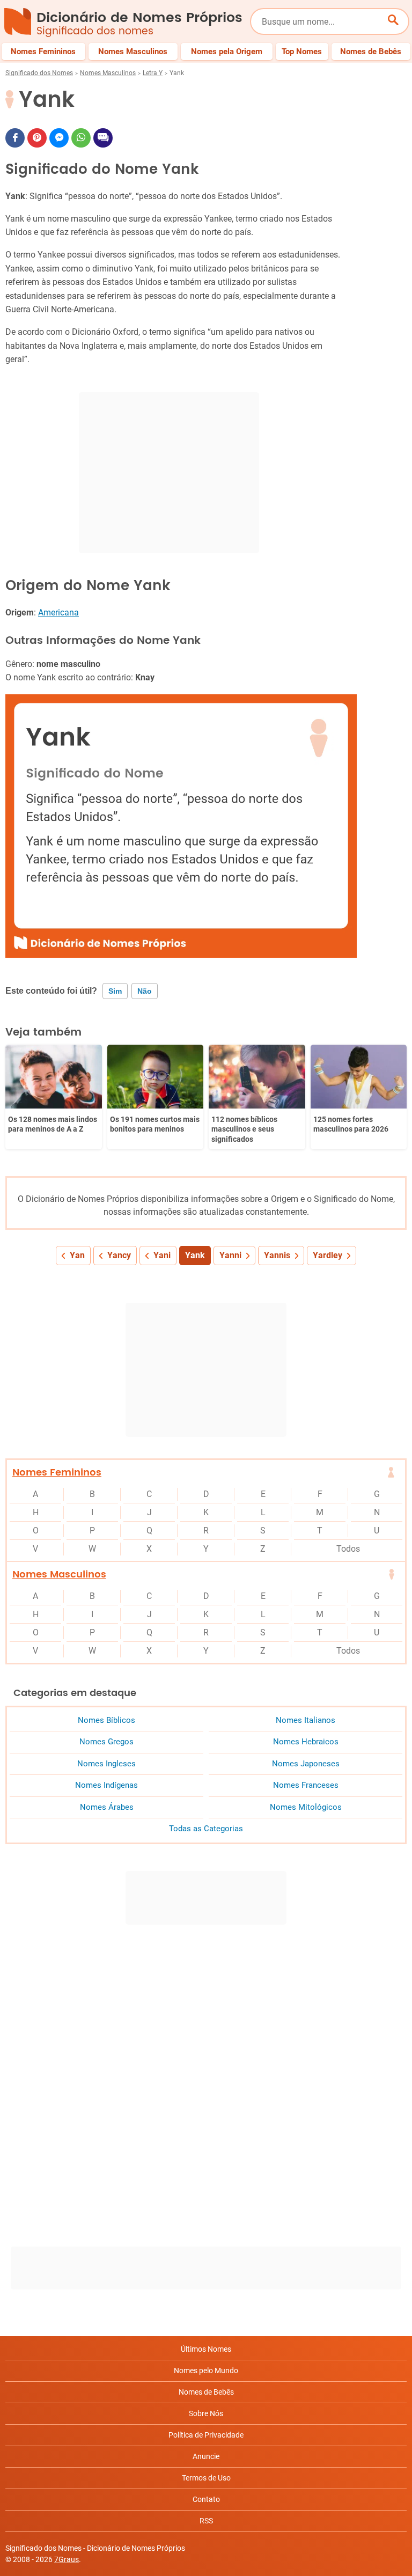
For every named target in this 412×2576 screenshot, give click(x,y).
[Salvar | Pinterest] (37, 138)
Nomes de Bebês (206, 2392)
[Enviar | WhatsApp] (81, 138)
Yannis (277, 1255)
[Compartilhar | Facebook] (15, 138)
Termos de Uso (206, 2478)
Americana (58, 612)
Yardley (328, 1255)
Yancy (119, 1255)
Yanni (230, 1255)
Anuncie (206, 2456)
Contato (206, 2499)
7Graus (67, 2559)
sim (115, 991)
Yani (162, 1255)
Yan (77, 1255)
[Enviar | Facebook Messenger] (59, 138)
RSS (206, 2521)
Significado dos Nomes (39, 73)
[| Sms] (103, 138)
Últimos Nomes (206, 2349)
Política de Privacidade (206, 2435)
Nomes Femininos (57, 1473)
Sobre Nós (206, 2413)
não (145, 991)
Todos (348, 1549)
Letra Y (153, 73)
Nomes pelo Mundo (206, 2370)
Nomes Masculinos (108, 73)
